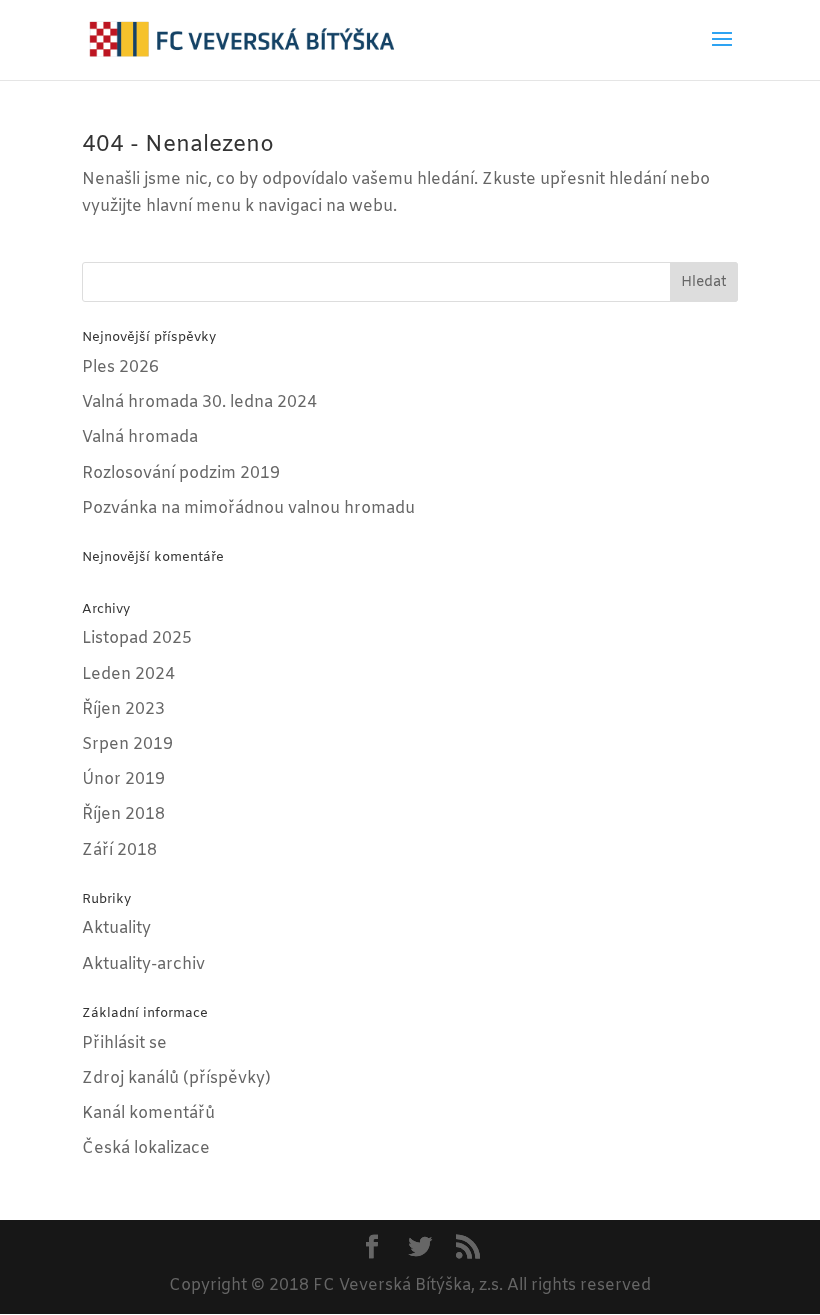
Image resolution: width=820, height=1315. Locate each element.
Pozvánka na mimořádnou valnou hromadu (248, 508)
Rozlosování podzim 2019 (181, 473)
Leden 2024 (128, 674)
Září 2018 (119, 850)
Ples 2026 (120, 367)
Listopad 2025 (137, 638)
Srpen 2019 (127, 744)
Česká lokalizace (146, 1148)
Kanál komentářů (148, 1113)
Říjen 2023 (123, 709)
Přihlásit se (124, 1043)
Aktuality (116, 928)
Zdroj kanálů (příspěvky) (176, 1078)
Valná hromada (140, 437)
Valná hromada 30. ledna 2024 (199, 402)
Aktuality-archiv (143, 964)
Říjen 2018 (123, 814)
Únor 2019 (123, 779)
